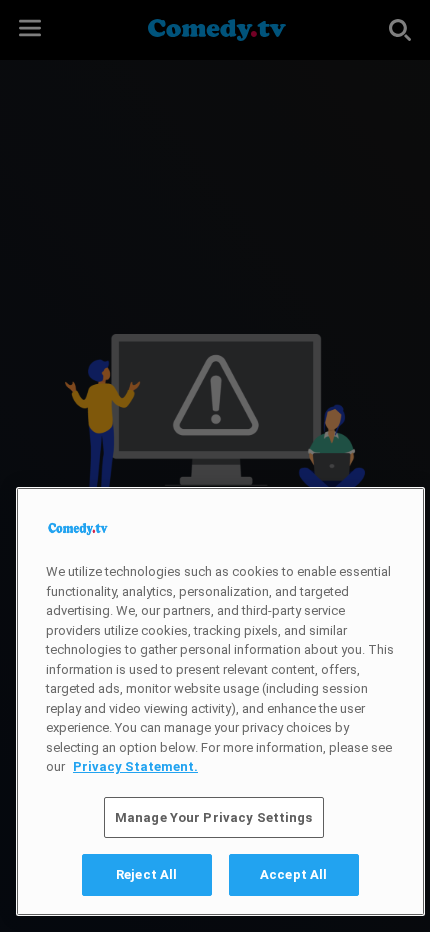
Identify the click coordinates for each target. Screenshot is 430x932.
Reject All (146, 874)
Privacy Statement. (135, 766)
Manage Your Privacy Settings (214, 817)
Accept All (293, 874)
